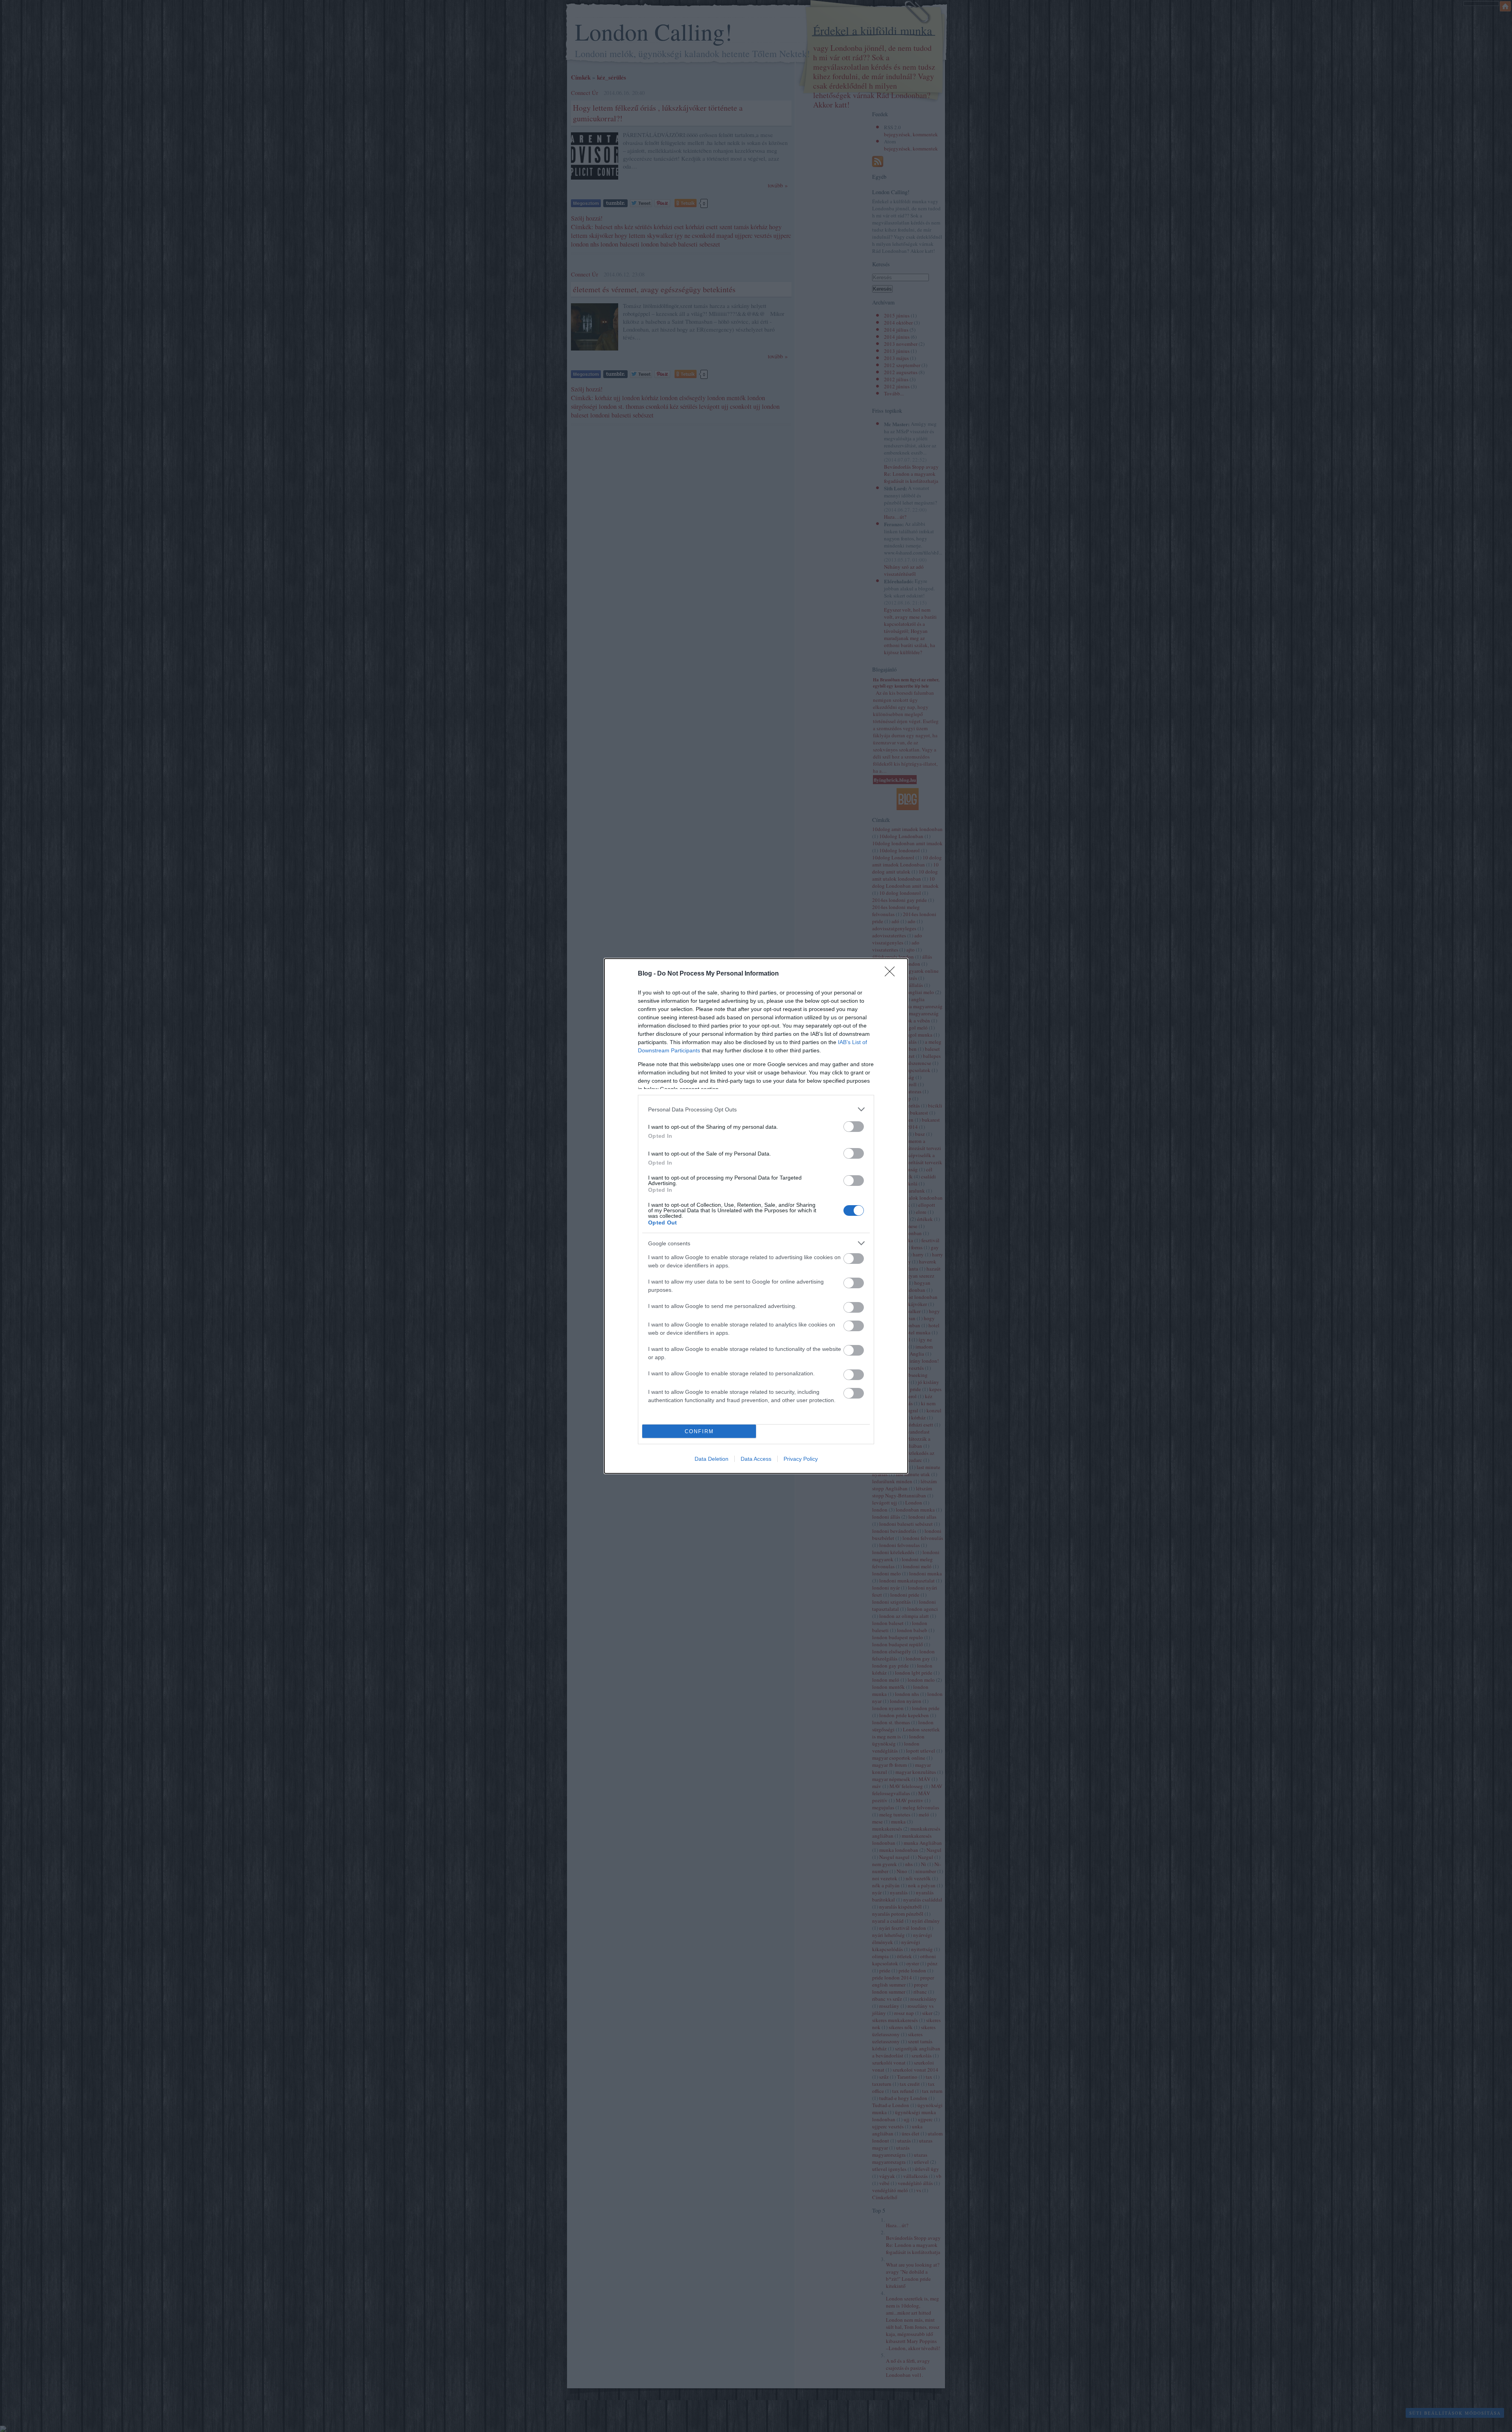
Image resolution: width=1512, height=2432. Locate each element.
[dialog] (756, 1216)
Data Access (756, 1459)
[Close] (892, 974)
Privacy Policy (801, 1459)
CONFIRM (699, 1431)
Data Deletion (712, 1459)
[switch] (854, 1127)
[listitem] (756, 1109)
